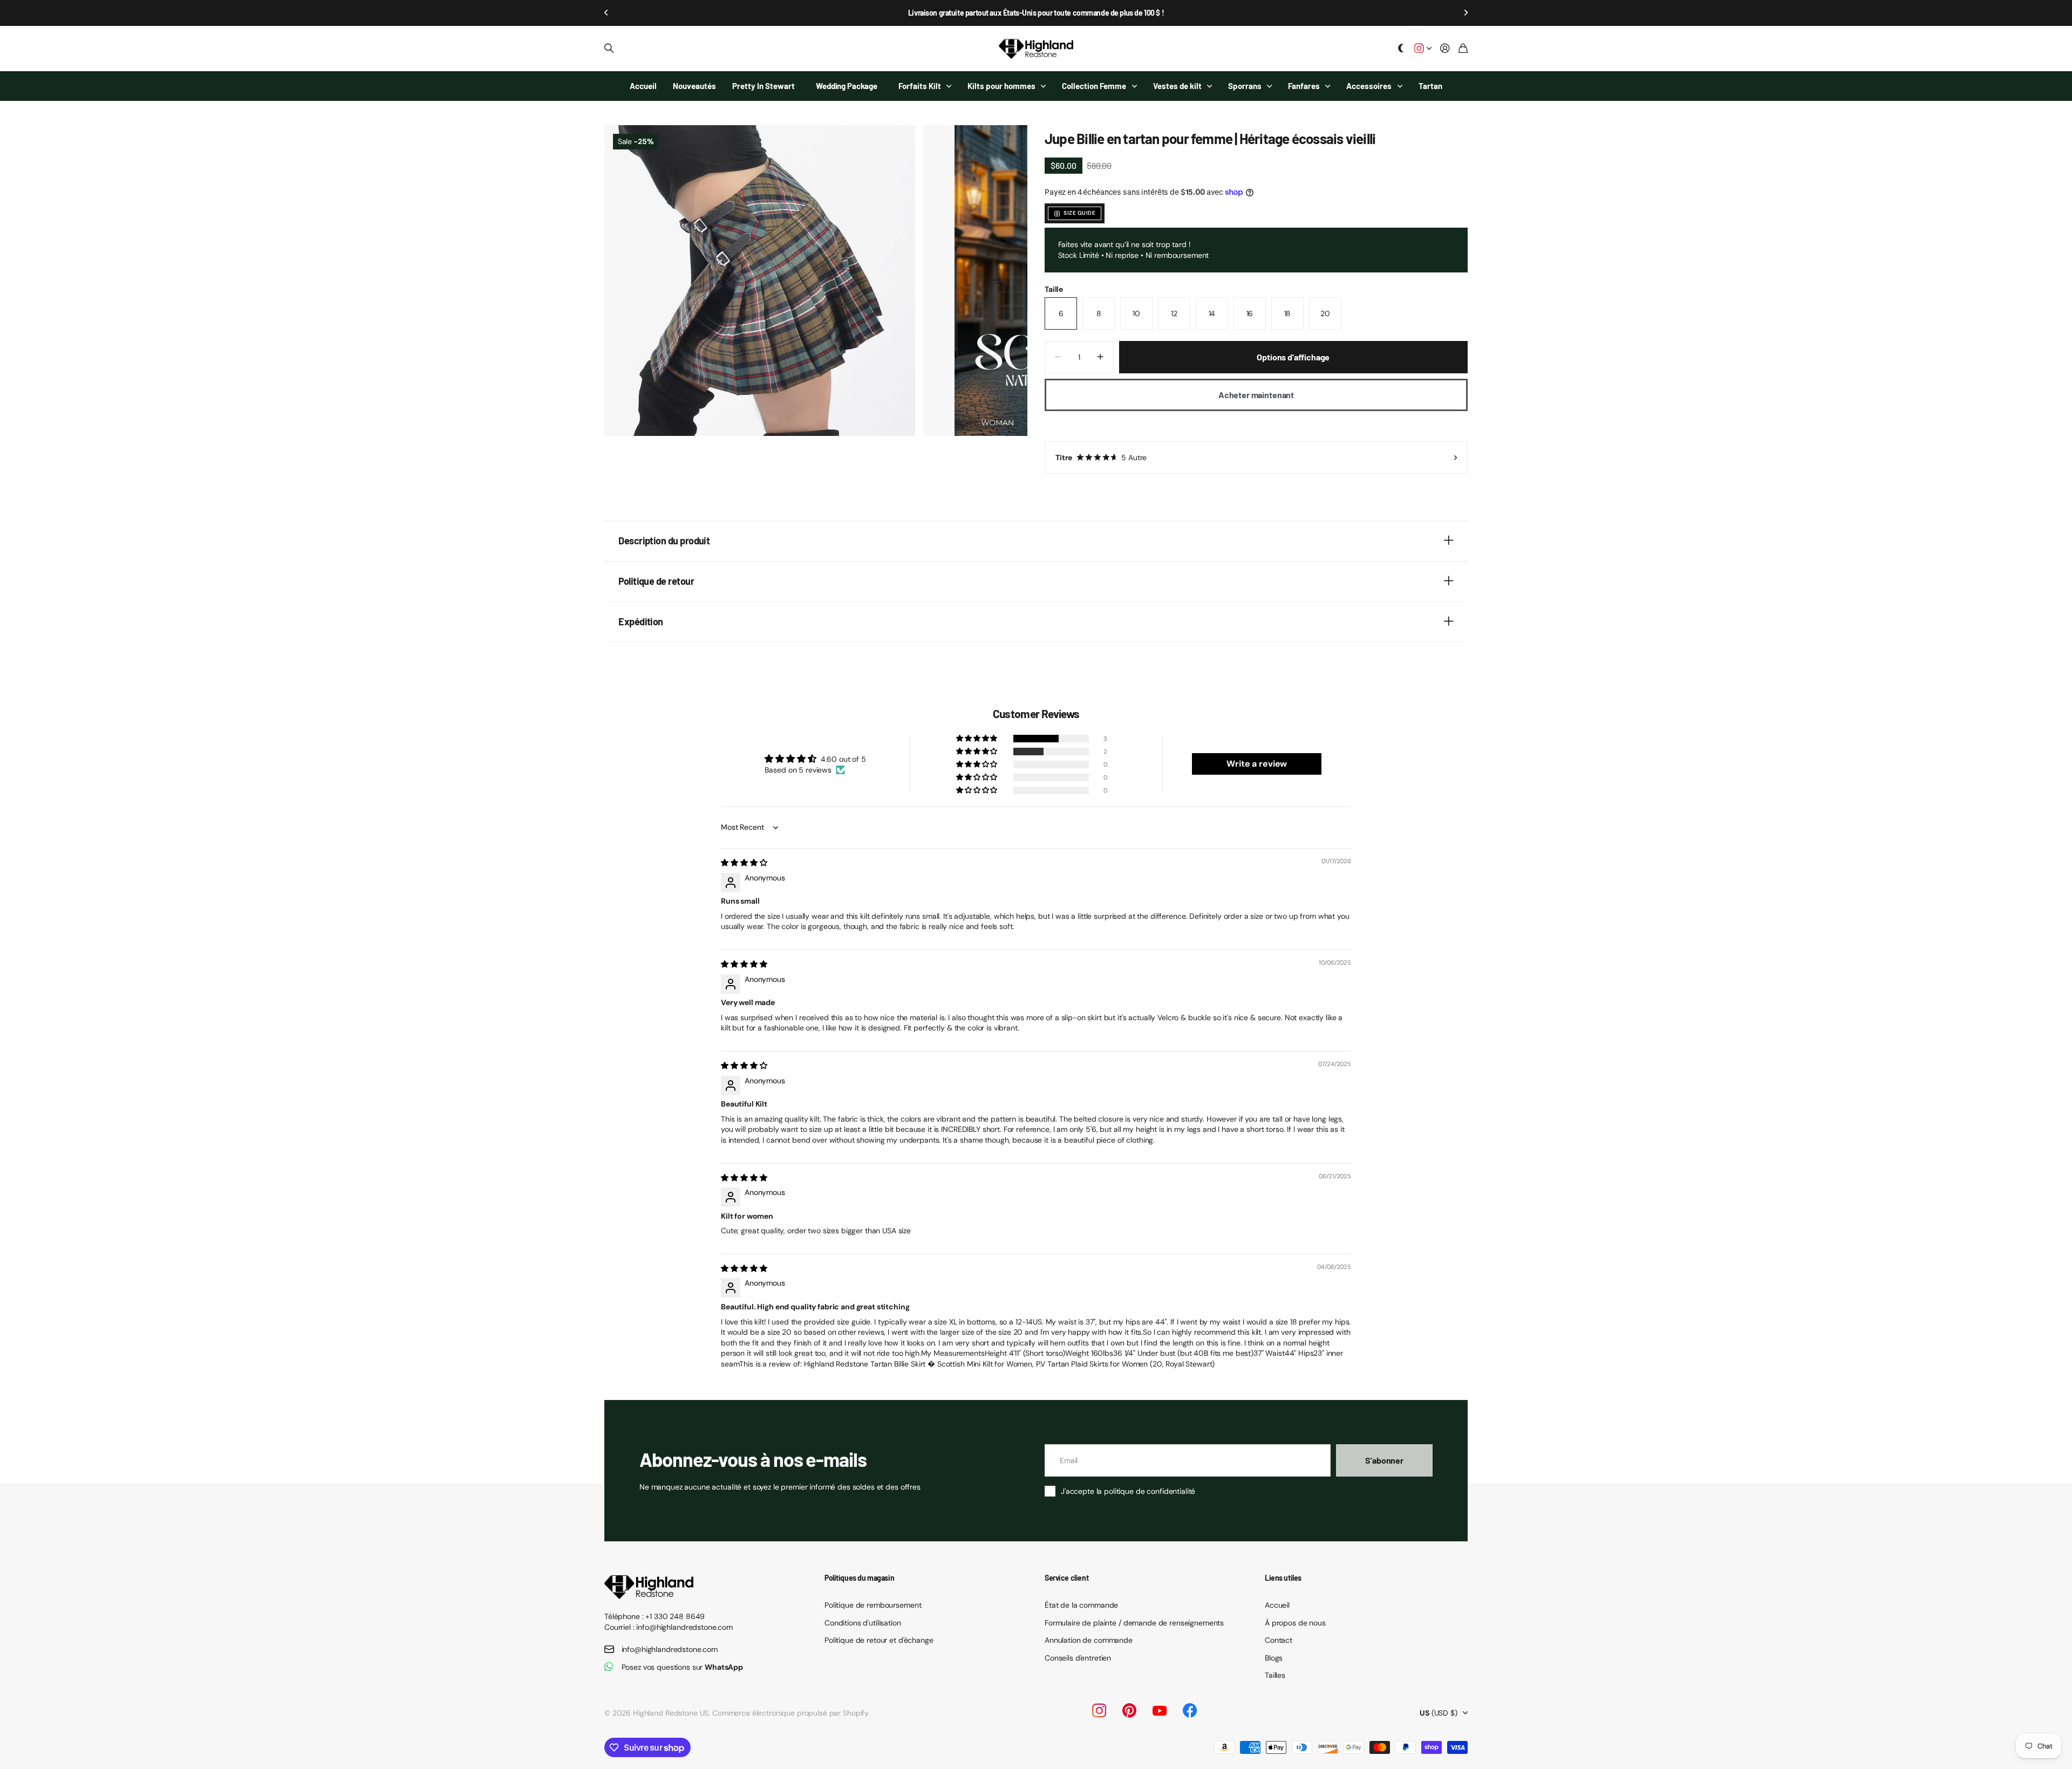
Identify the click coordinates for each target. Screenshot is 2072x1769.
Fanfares (1304, 86)
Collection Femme (1094, 86)
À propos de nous (1295, 1623)
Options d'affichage (1293, 357)
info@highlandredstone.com (670, 1649)
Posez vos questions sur (683, 1667)
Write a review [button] (1257, 764)
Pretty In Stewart (764, 86)
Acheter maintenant (1256, 395)
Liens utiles (1283, 1578)
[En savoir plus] (1423, 49)
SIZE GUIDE (1079, 213)
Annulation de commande (1089, 1640)
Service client (1066, 1578)
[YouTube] (1160, 1711)
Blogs (1274, 1658)
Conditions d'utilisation (863, 1623)
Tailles (1275, 1675)
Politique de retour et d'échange (879, 1640)
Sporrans (1245, 86)
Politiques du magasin (859, 1578)
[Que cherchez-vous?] (609, 49)
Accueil (643, 86)
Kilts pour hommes (1001, 86)
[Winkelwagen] (1463, 49)
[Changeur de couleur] (1401, 49)
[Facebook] (1190, 1711)
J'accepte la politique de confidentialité (1128, 1491)
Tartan (1430, 86)
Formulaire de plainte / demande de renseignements (1134, 1623)
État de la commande (1081, 1605)
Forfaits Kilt (920, 86)
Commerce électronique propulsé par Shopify (790, 1713)
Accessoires (1369, 86)
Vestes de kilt (1177, 86)
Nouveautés (694, 86)
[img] (744, 863)
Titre (1101, 457)
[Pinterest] (1129, 1711)
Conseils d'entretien (1078, 1658)
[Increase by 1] (1100, 357)
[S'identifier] (1445, 49)
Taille (1054, 289)
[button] (606, 13)
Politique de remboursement (873, 1605)
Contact (1279, 1640)
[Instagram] (1099, 1710)
